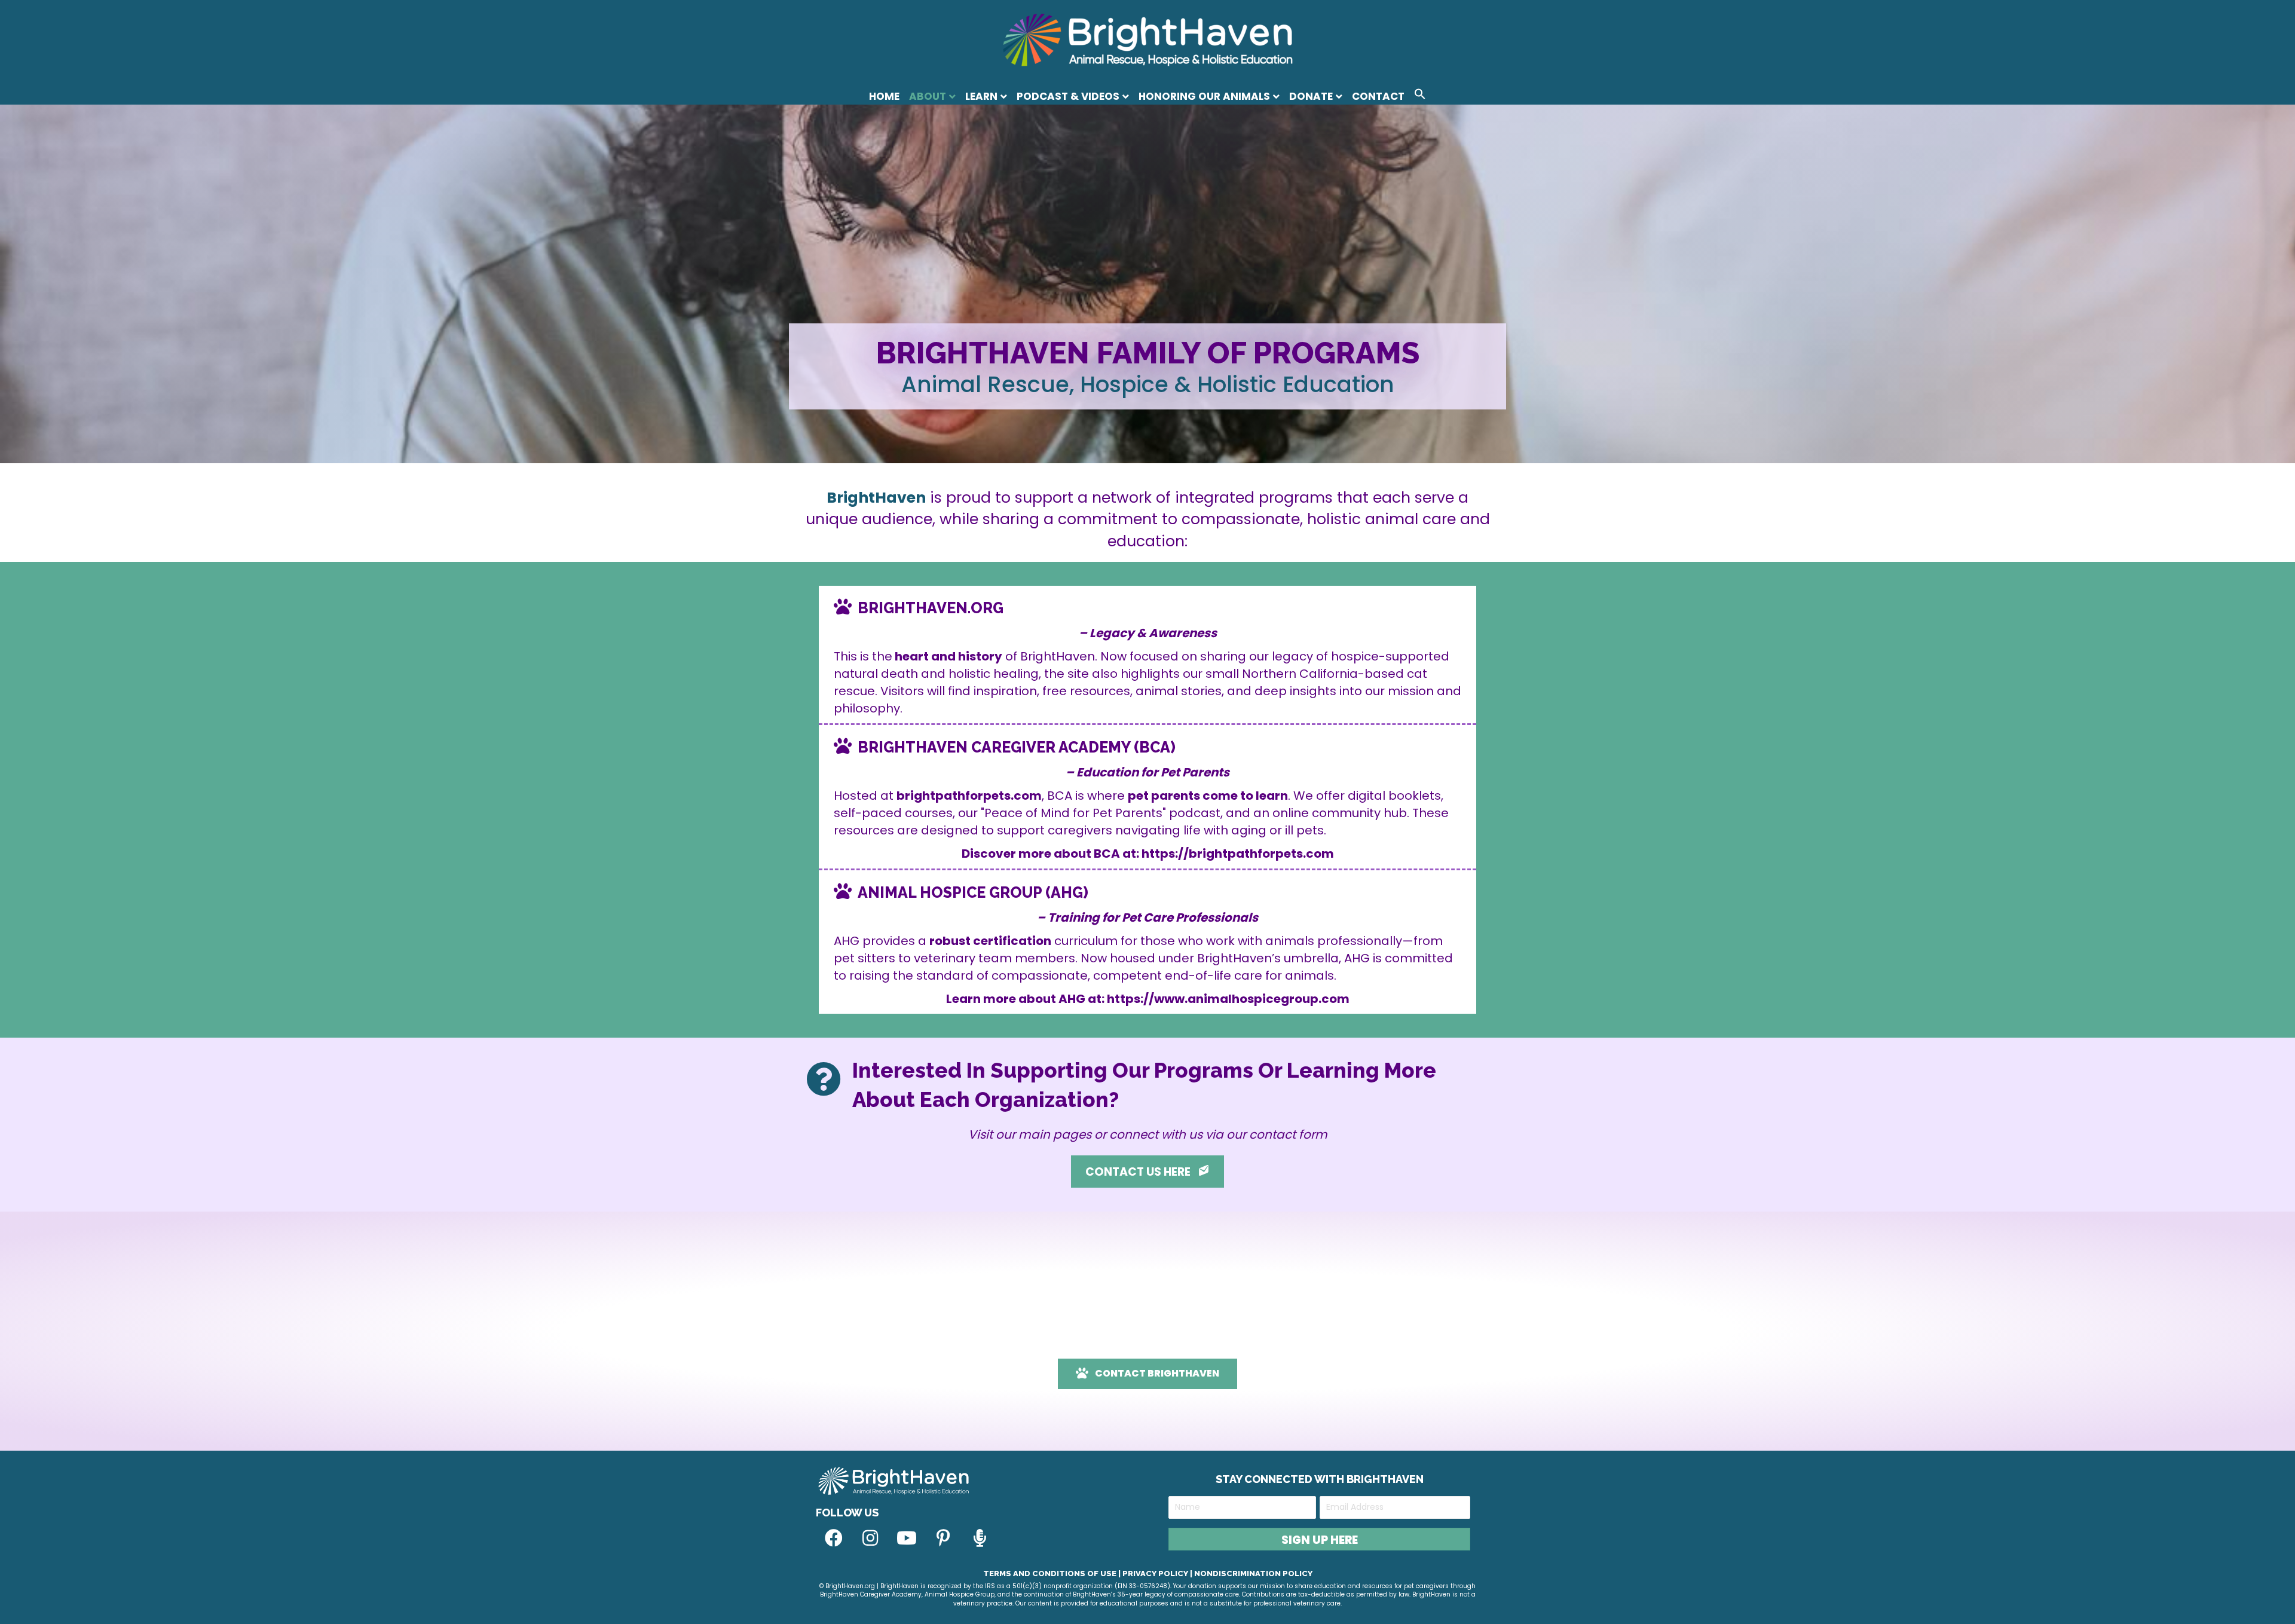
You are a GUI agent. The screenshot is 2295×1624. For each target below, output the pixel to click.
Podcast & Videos (1068, 96)
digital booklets (1394, 796)
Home (884, 96)
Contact (1378, 96)
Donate (1311, 96)
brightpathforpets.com (969, 796)
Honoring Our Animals (1204, 96)
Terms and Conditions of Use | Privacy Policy (1086, 1573)
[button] (1420, 96)
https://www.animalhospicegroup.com (1228, 999)
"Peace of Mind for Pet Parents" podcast (1101, 813)
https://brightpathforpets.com (1238, 854)
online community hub (1340, 813)
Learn (981, 96)
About (928, 96)
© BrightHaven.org (847, 1586)
